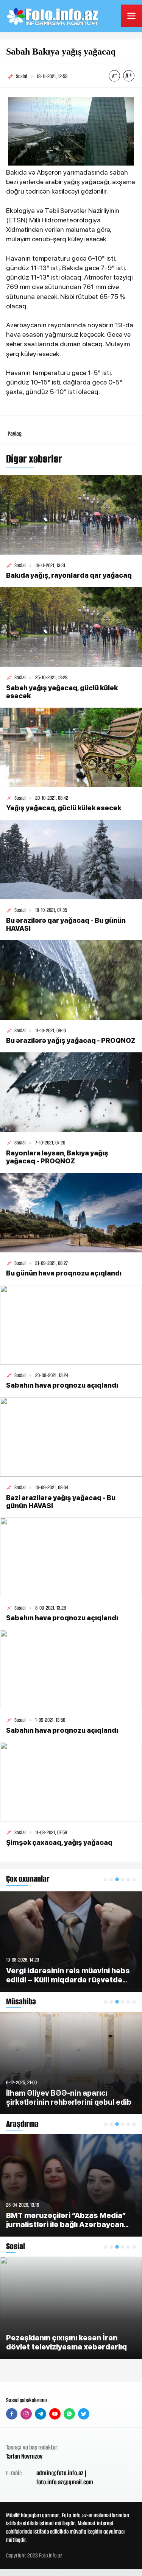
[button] (106, 1879)
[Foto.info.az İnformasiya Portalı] (53, 16)
